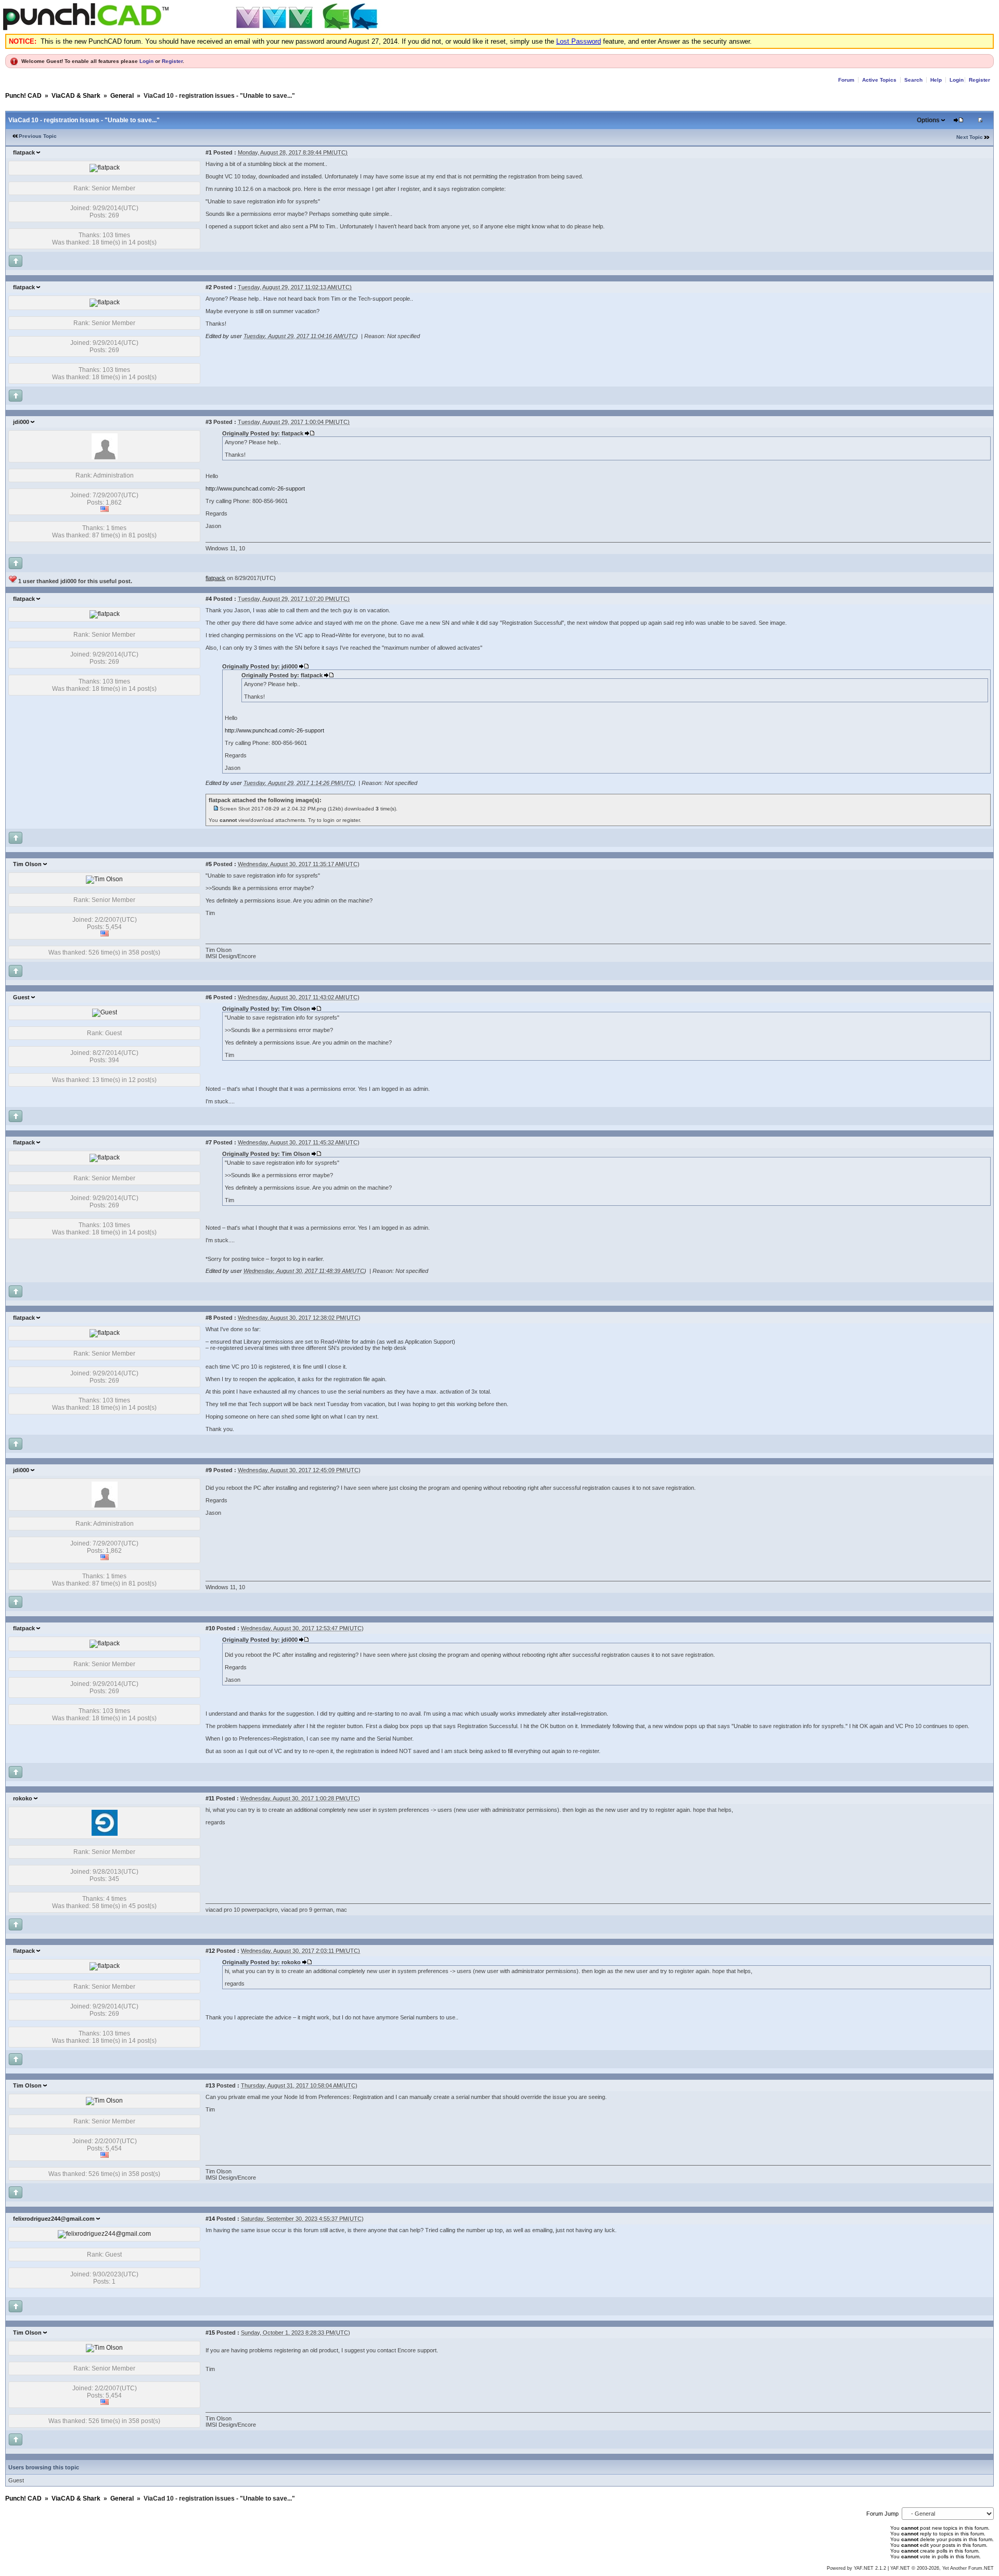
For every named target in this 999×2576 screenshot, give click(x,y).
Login (146, 61)
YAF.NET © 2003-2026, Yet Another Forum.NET (942, 2568)
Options (928, 120)
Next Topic (970, 137)
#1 (209, 152)
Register (172, 61)
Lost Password (579, 41)
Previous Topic (38, 136)
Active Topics (879, 80)
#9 (209, 1470)
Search (913, 80)
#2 (209, 287)
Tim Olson (27, 864)
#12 (210, 1951)
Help (936, 80)
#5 (209, 864)
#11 (210, 1798)
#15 (210, 2333)
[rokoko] (105, 1834)
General (122, 96)
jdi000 (21, 422)
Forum (846, 80)
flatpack (24, 152)
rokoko (23, 1798)
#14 (210, 2219)
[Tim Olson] (104, 879)
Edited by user (224, 336)
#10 (210, 1628)
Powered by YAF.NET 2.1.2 (857, 2568)
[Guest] (105, 1012)
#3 (209, 422)
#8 (209, 1318)
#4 (209, 599)
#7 (209, 1142)
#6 (209, 997)
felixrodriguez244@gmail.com (54, 2219)
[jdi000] (105, 457)
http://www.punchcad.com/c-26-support (255, 488)
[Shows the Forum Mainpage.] (192, 28)
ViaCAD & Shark (76, 96)
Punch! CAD (23, 96)
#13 (210, 2085)
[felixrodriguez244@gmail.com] (104, 2234)
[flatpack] (105, 168)
